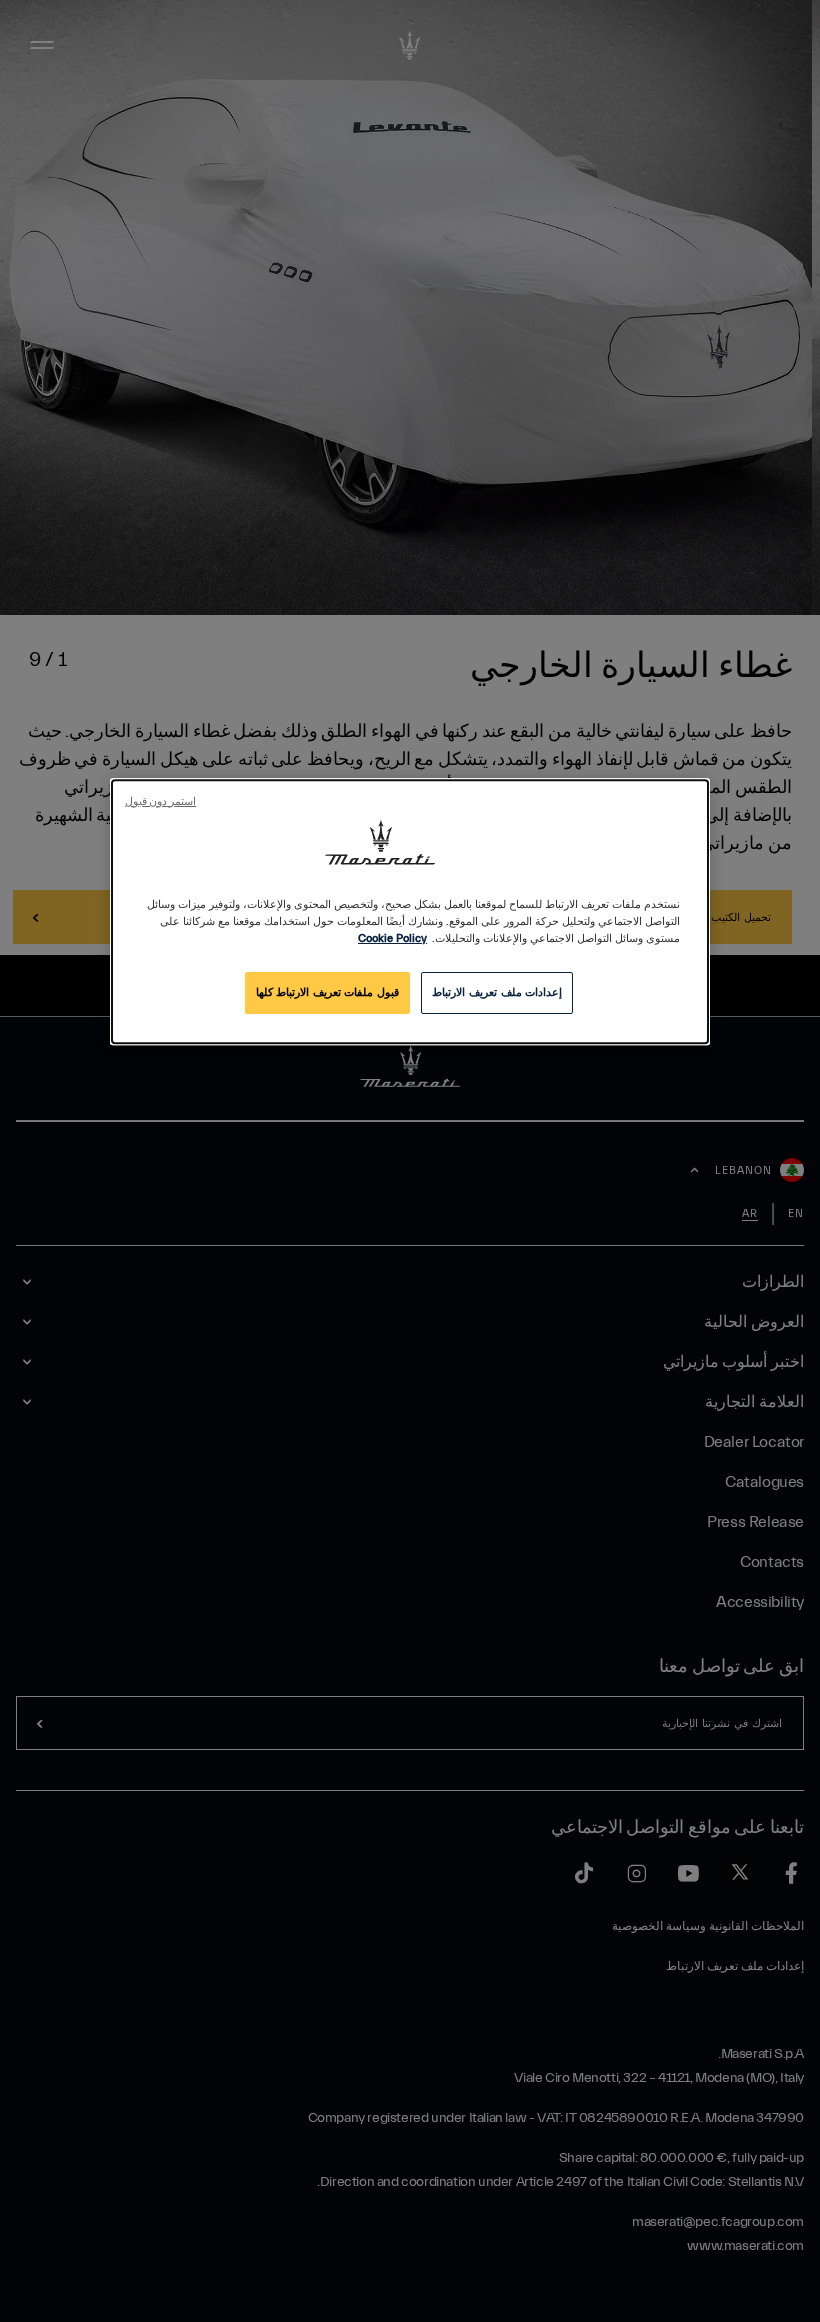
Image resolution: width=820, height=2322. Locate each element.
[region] (410, 911)
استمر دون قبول (160, 802)
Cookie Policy (392, 938)
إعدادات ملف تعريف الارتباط (497, 992)
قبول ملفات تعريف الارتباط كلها (327, 992)
